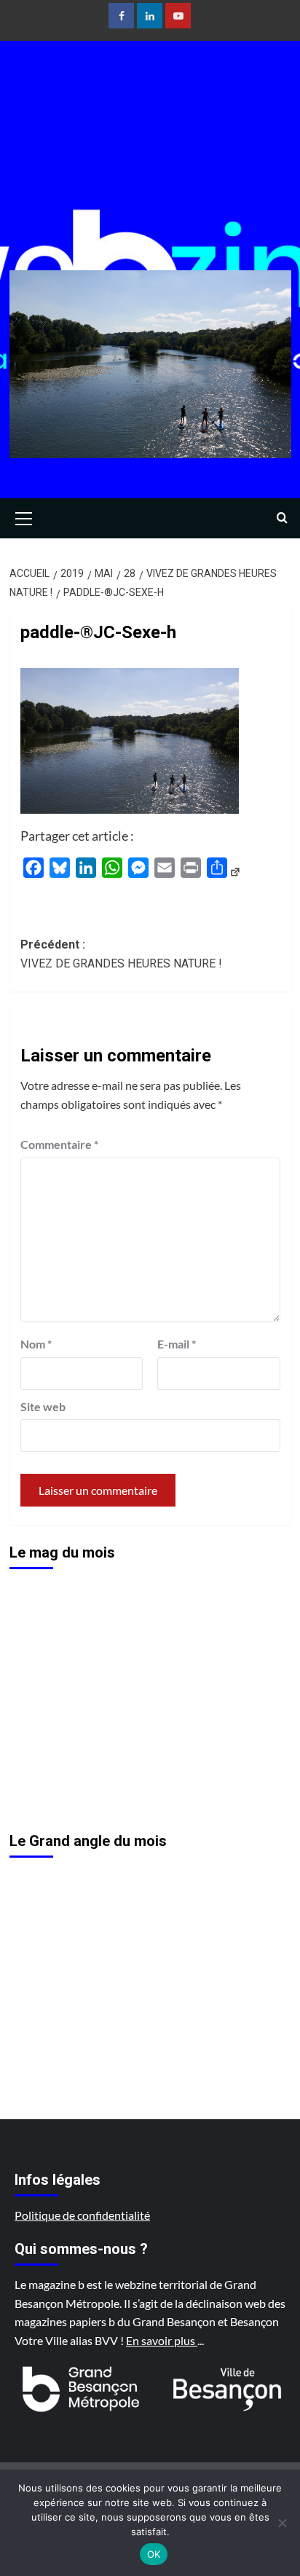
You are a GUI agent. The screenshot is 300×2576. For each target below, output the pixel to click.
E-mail (177, 1344)
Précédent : (121, 954)
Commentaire (59, 1144)
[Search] (282, 518)
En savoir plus (162, 2340)
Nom (36, 1344)
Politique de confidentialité (82, 2215)
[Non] (282, 2523)
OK (154, 2554)
